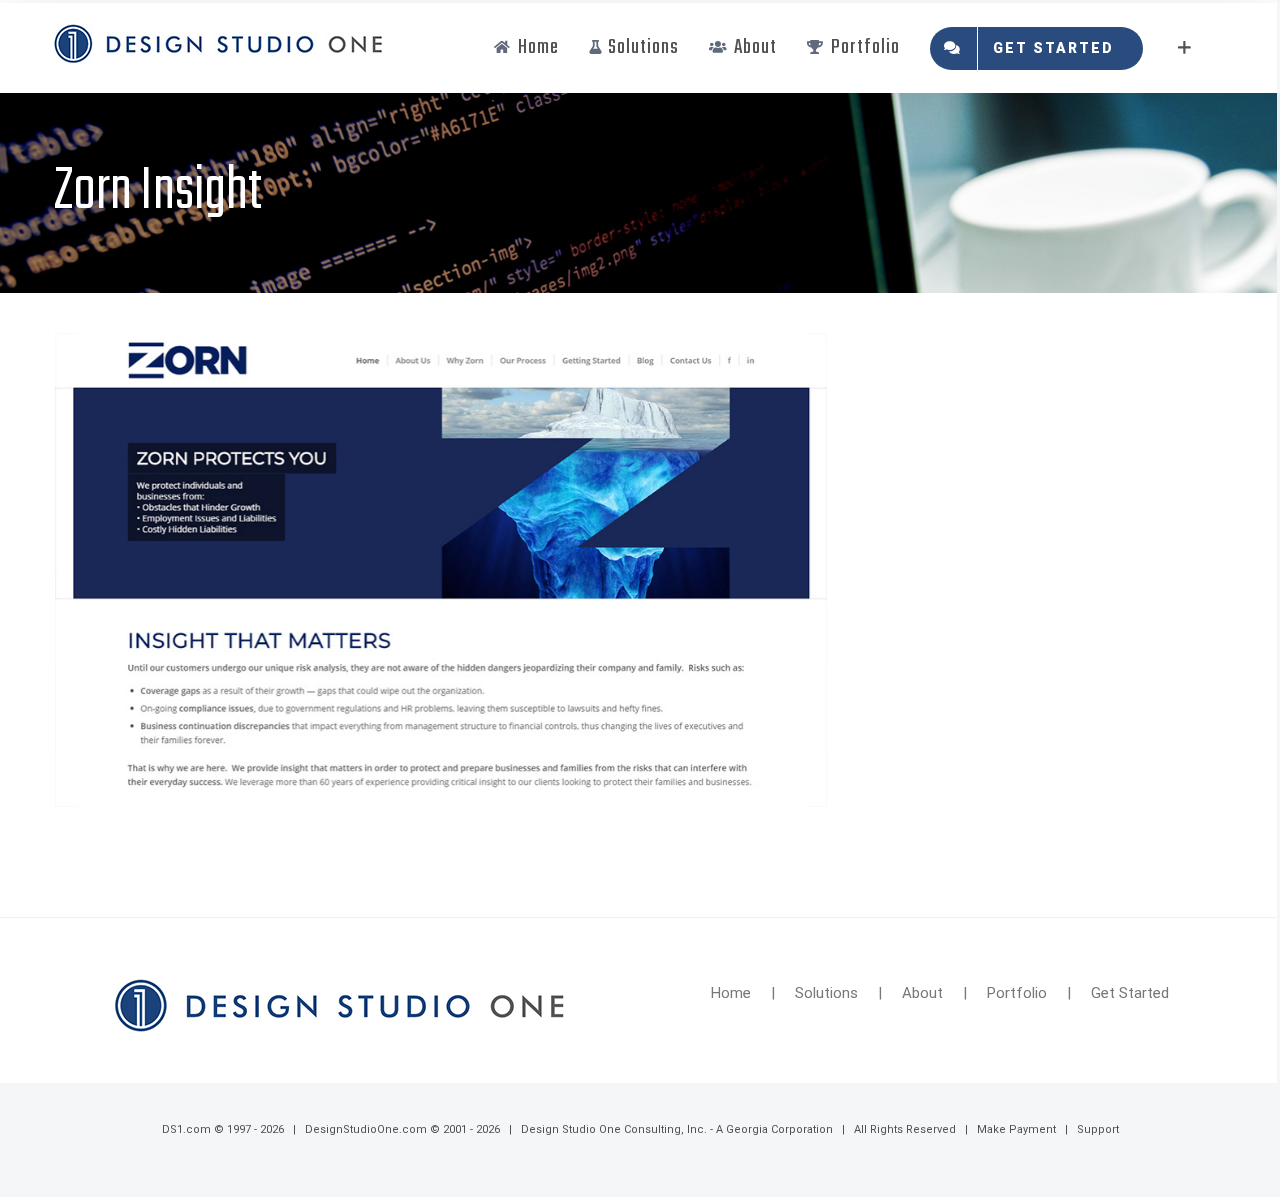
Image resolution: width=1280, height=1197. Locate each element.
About (922, 993)
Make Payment (1016, 1129)
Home (731, 993)
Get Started (1130, 993)
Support (1098, 1129)
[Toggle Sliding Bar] (1184, 48)
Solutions (826, 993)
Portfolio (1017, 993)
